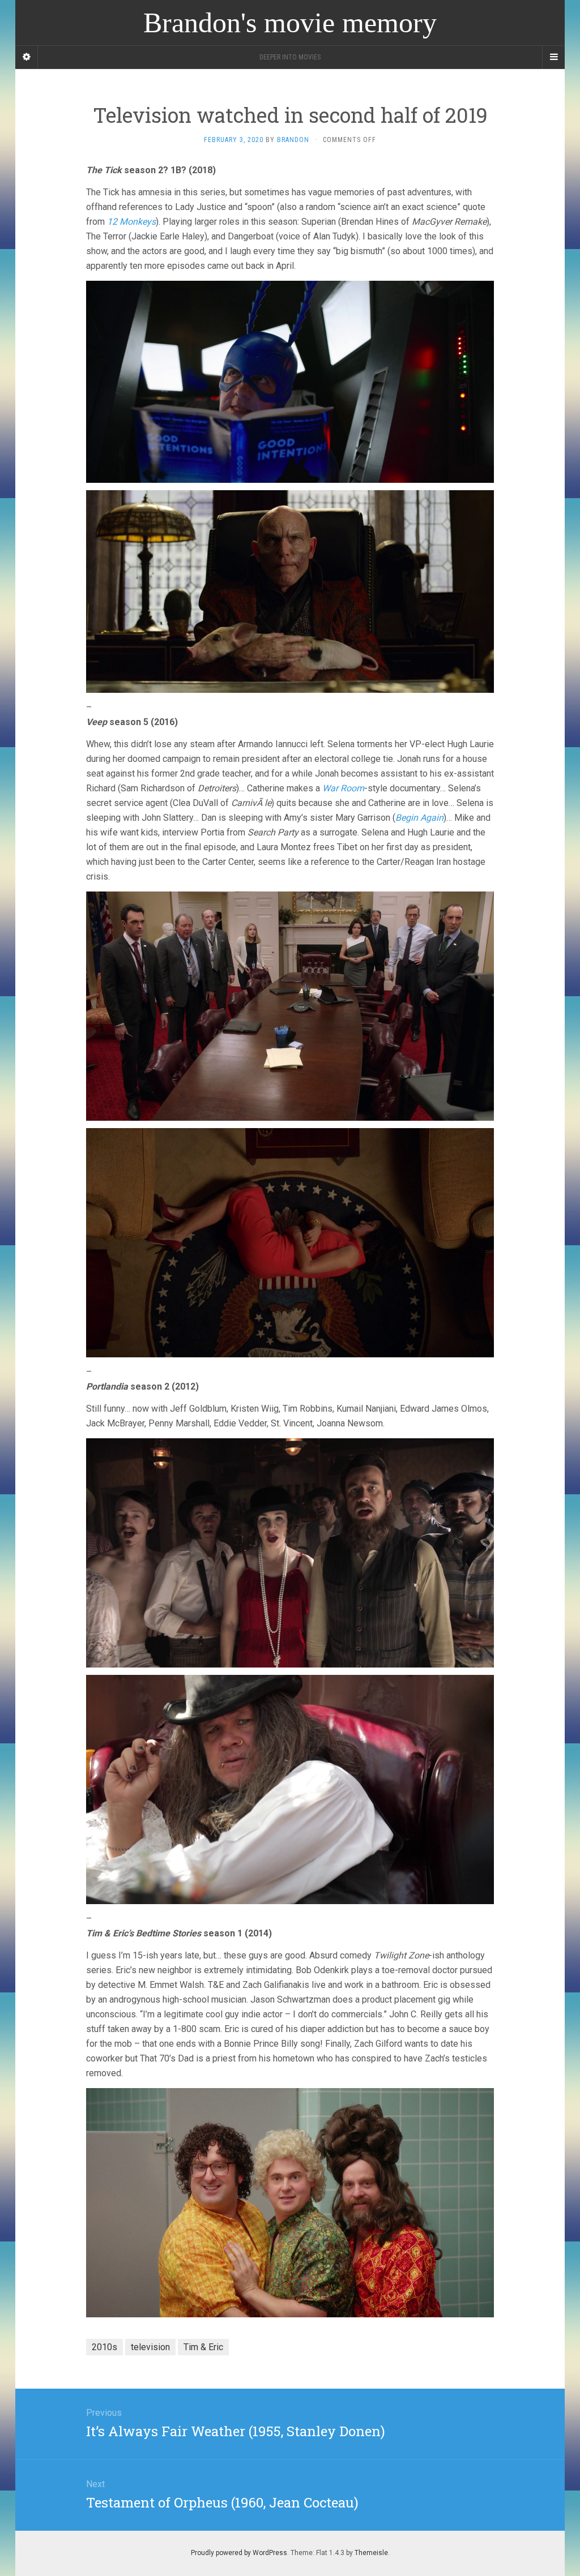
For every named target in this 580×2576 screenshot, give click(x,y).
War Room (343, 788)
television (150, 2347)
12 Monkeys (131, 222)
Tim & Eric (203, 2347)
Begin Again (419, 818)
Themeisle (371, 2553)
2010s (105, 2347)
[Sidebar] (27, 57)
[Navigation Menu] (553, 57)
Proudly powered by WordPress (239, 2553)
